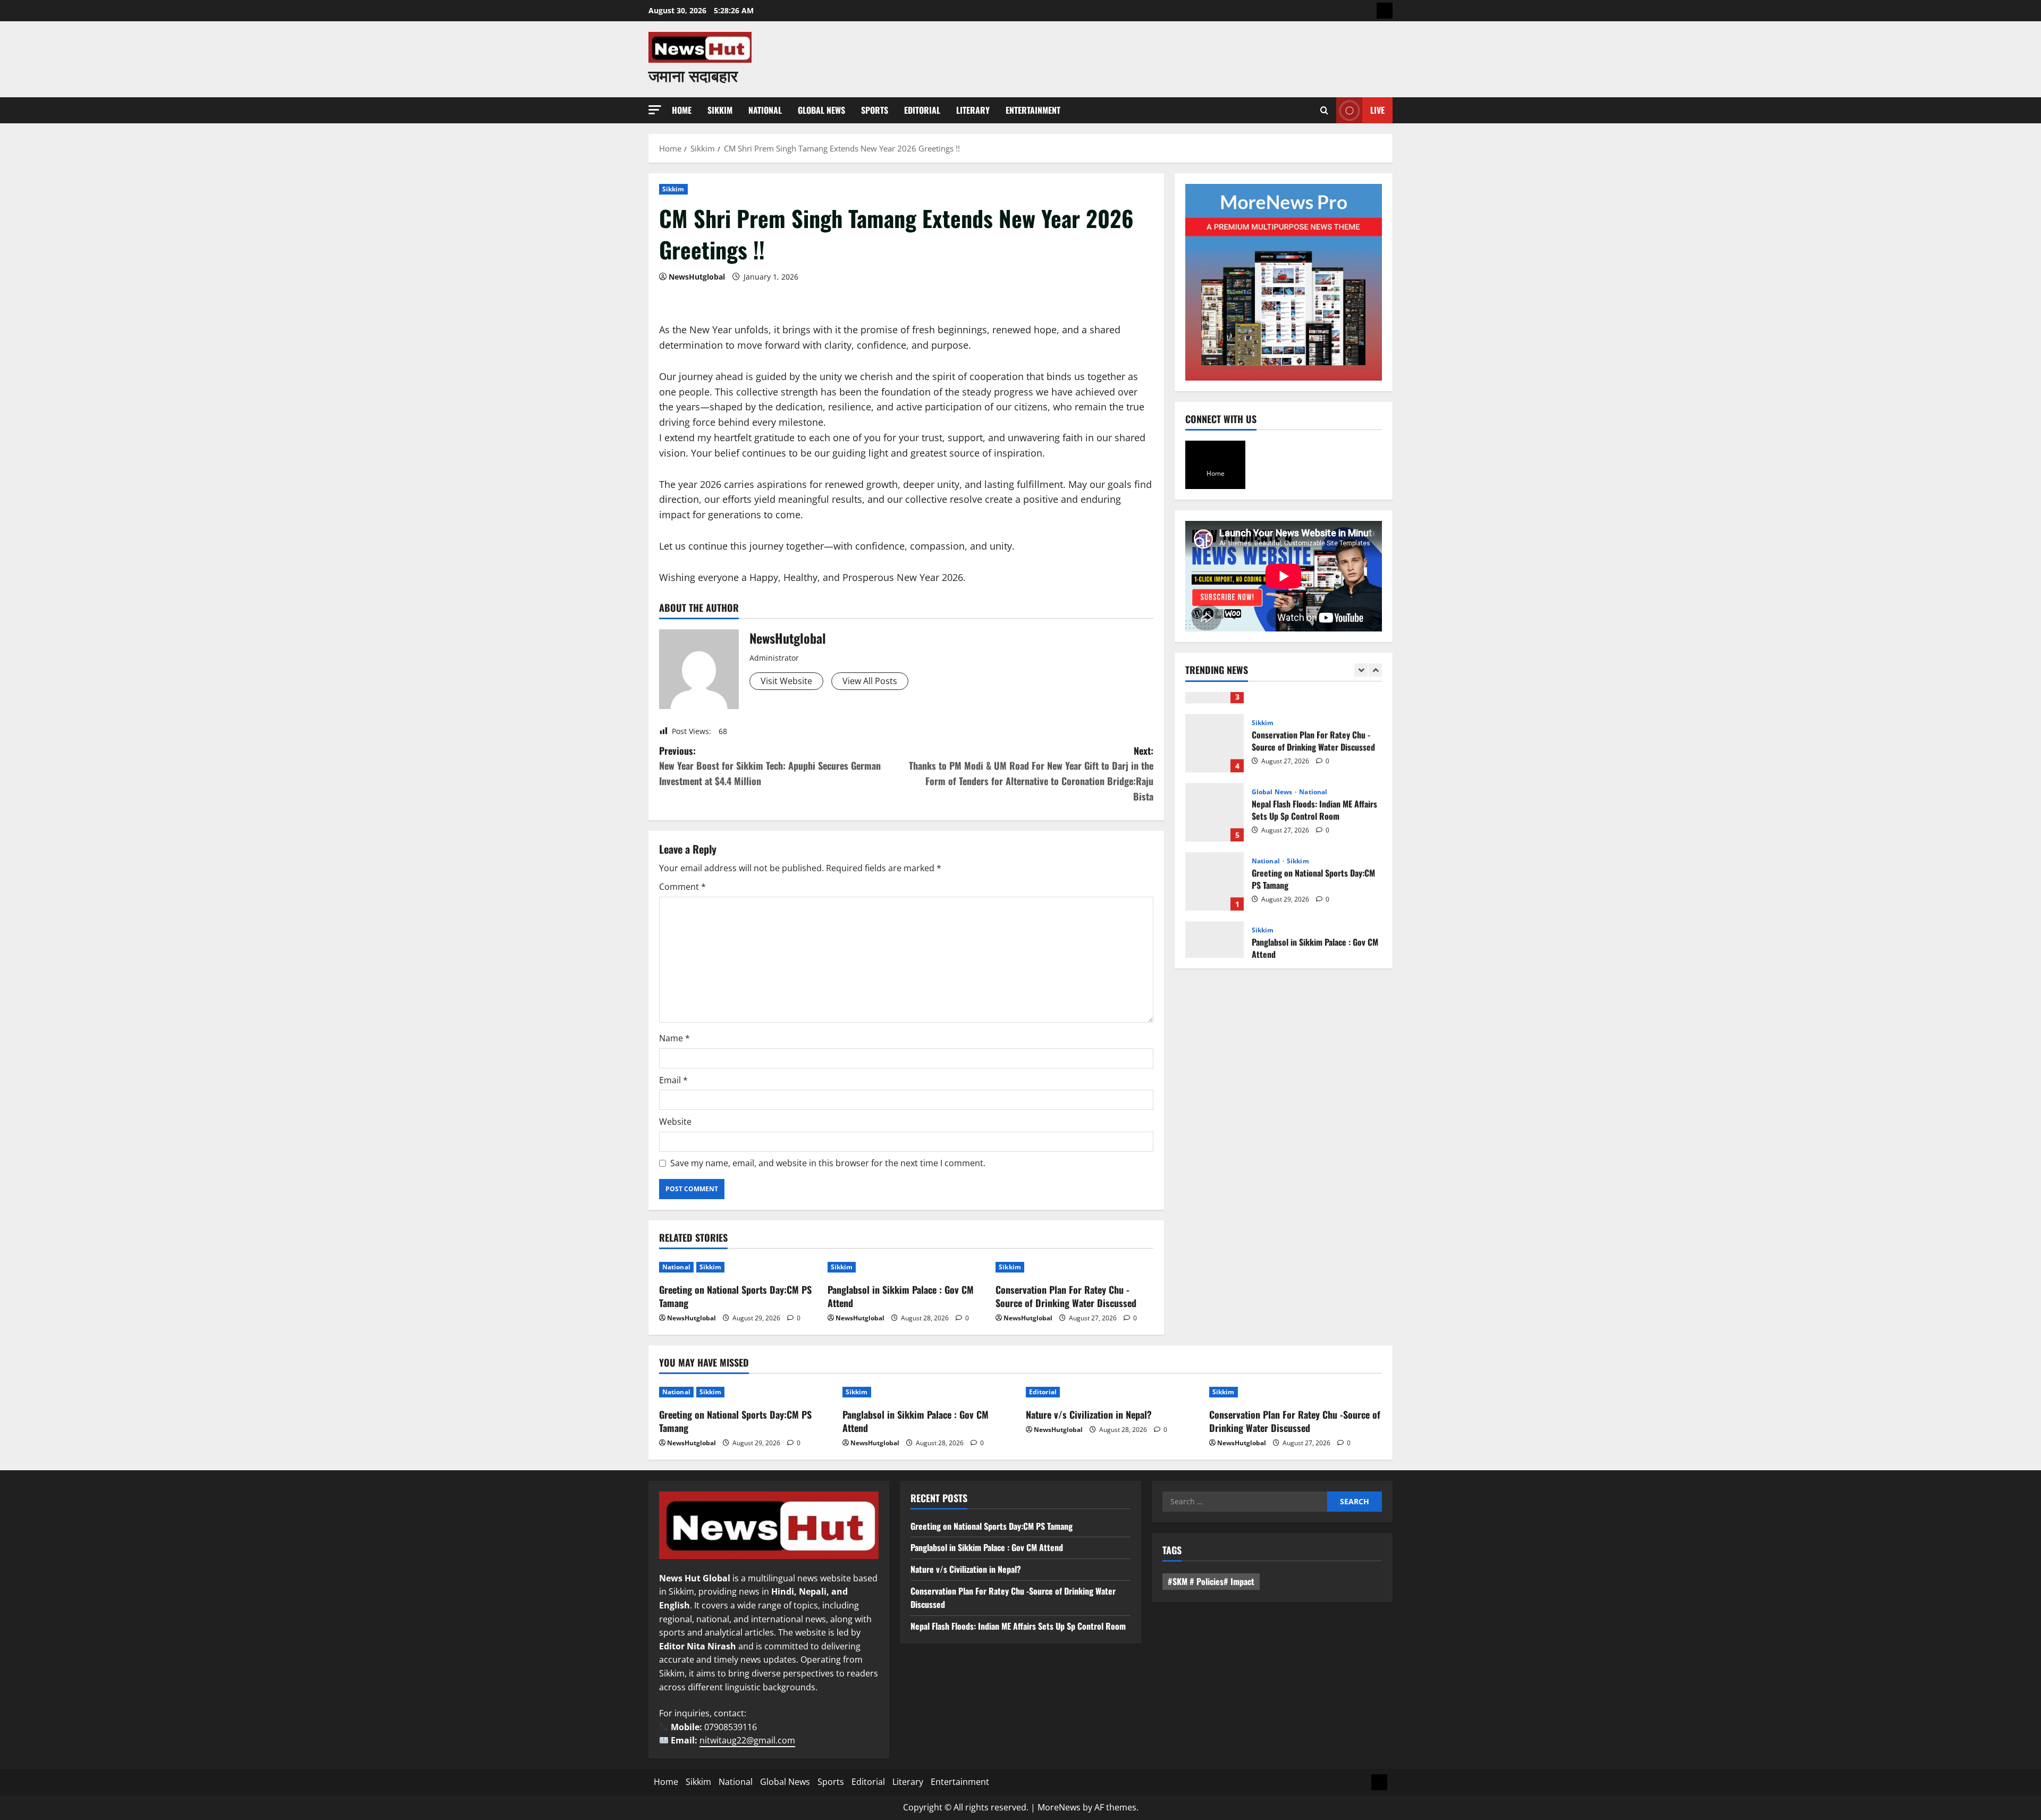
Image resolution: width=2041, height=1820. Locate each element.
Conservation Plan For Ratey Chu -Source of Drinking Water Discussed (1066, 1296)
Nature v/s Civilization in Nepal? (1089, 1414)
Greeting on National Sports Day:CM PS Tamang (735, 1296)
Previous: (770, 766)
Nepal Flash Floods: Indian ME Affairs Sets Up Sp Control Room (1215, 790)
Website (675, 1122)
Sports (875, 110)
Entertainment (1033, 110)
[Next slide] (1375, 670)
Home (682, 110)
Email (673, 1080)
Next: (1031, 773)
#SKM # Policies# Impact (1211, 1581)
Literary (973, 110)
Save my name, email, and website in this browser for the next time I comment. (828, 1163)
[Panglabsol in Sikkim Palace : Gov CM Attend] (906, 1267)
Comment (682, 887)
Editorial (922, 110)
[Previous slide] (1361, 670)
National (765, 110)
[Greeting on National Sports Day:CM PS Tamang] (738, 1267)
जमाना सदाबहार (693, 75)
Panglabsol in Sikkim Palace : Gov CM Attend (901, 1296)
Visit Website (786, 681)
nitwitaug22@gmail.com (747, 1740)
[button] (655, 110)
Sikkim (720, 110)
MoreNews (1059, 1807)
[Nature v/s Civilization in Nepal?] (1112, 1392)
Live (1377, 110)
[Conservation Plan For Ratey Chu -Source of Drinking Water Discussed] (1074, 1267)
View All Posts (870, 681)
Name (674, 1038)
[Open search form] (1324, 110)
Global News (821, 110)
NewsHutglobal (697, 277)
